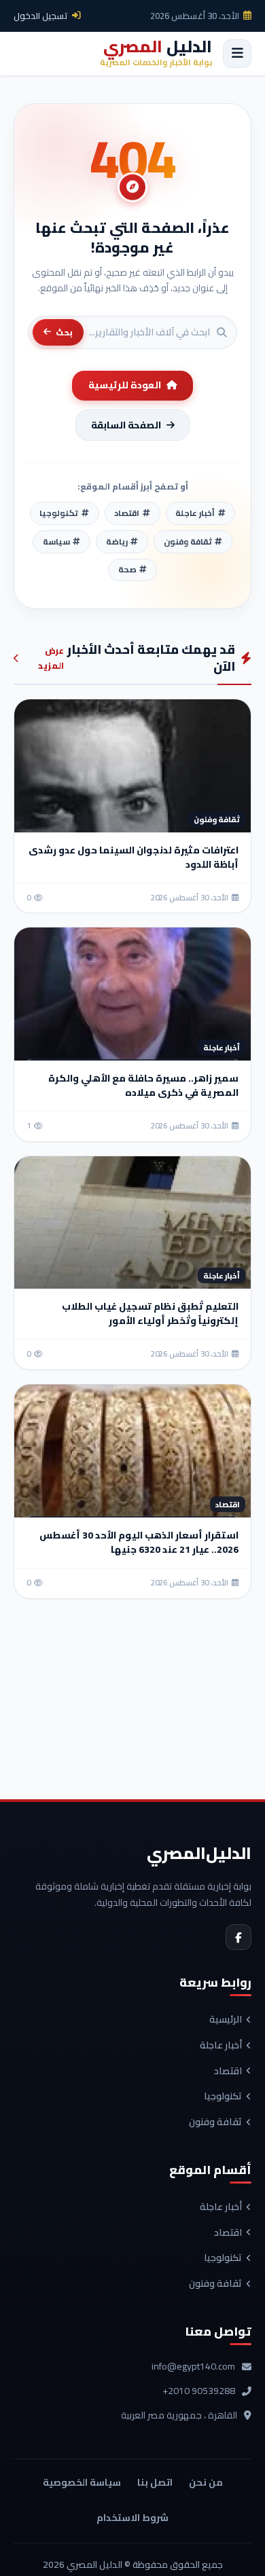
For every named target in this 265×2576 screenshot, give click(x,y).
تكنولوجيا (223, 2097)
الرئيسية (226, 2020)
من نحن (206, 2482)
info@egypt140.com (193, 2367)
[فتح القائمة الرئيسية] (237, 54)
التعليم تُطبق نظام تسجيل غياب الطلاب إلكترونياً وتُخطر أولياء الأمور (150, 1313)
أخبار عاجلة (221, 2046)
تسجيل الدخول (41, 16)
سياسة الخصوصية (82, 2482)
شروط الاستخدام (132, 2518)
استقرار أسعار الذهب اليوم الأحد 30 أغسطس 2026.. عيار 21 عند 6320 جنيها (139, 1542)
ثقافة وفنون (215, 2122)
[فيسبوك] (238, 1937)
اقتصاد (228, 2072)
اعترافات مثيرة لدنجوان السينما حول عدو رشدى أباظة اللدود (134, 857)
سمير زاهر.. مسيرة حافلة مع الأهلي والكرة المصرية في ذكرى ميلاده (143, 1085)
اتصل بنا (155, 2482)
